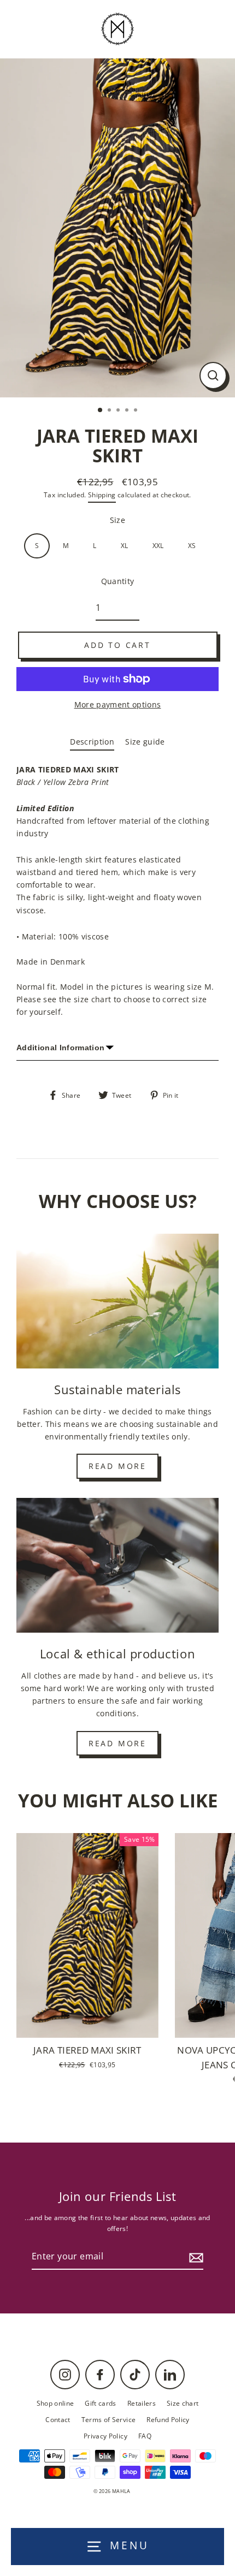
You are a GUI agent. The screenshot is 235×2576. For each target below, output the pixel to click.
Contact (58, 2419)
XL (125, 545)
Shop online (55, 2403)
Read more (117, 1466)
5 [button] (137, 411)
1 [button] (101, 411)
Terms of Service (108, 2419)
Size (117, 520)
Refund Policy (168, 2419)
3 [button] (119, 411)
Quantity (118, 581)
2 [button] (110, 411)
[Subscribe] (195, 2257)
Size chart (183, 2403)
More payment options (118, 704)
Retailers (142, 2403)
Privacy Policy (105, 2436)
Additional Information (60, 1048)
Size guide (145, 742)
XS (192, 545)
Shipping (102, 495)
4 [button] (128, 411)
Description (92, 742)
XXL (158, 545)
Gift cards (100, 2403)
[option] (117, 228)
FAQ (145, 2436)
